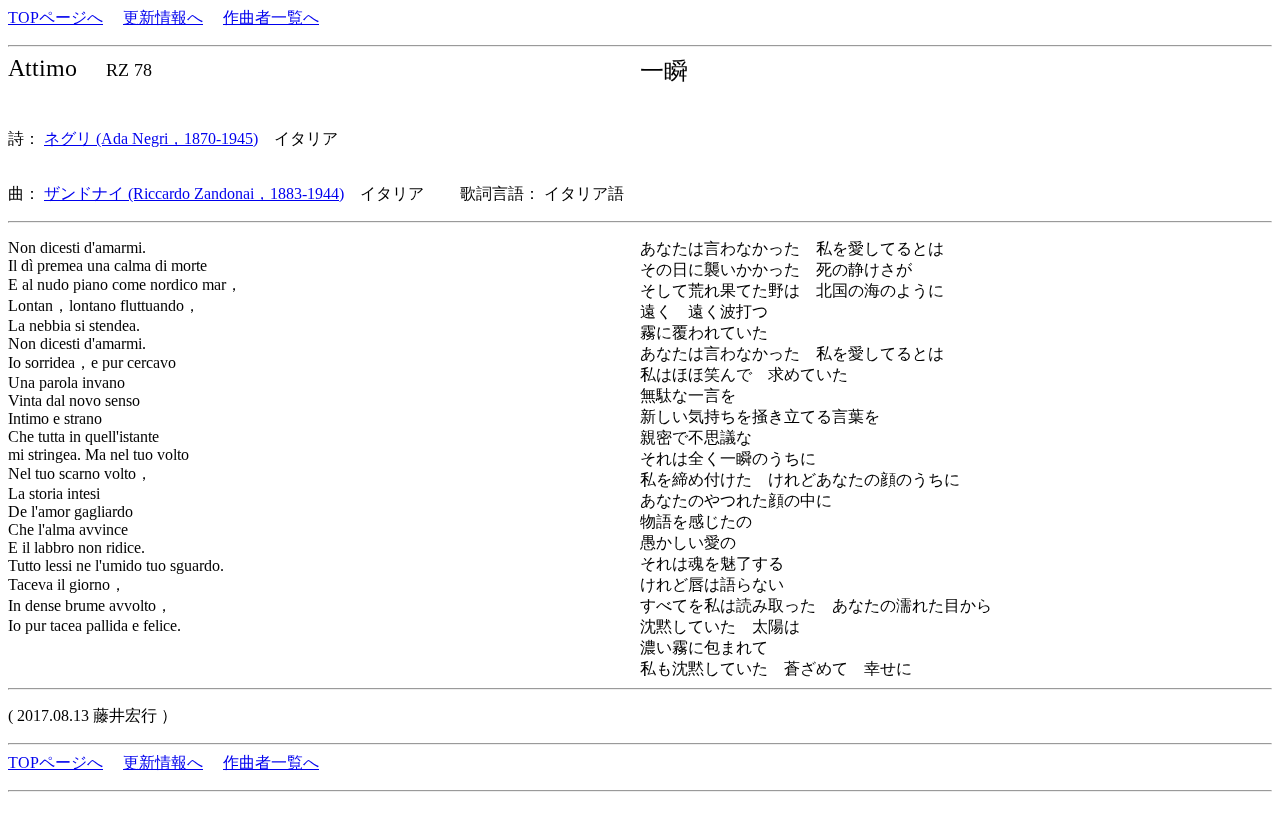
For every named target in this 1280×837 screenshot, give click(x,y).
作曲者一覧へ (271, 17)
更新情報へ (163, 17)
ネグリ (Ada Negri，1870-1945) (151, 138)
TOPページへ (55, 17)
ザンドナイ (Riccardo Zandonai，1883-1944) (194, 193)
